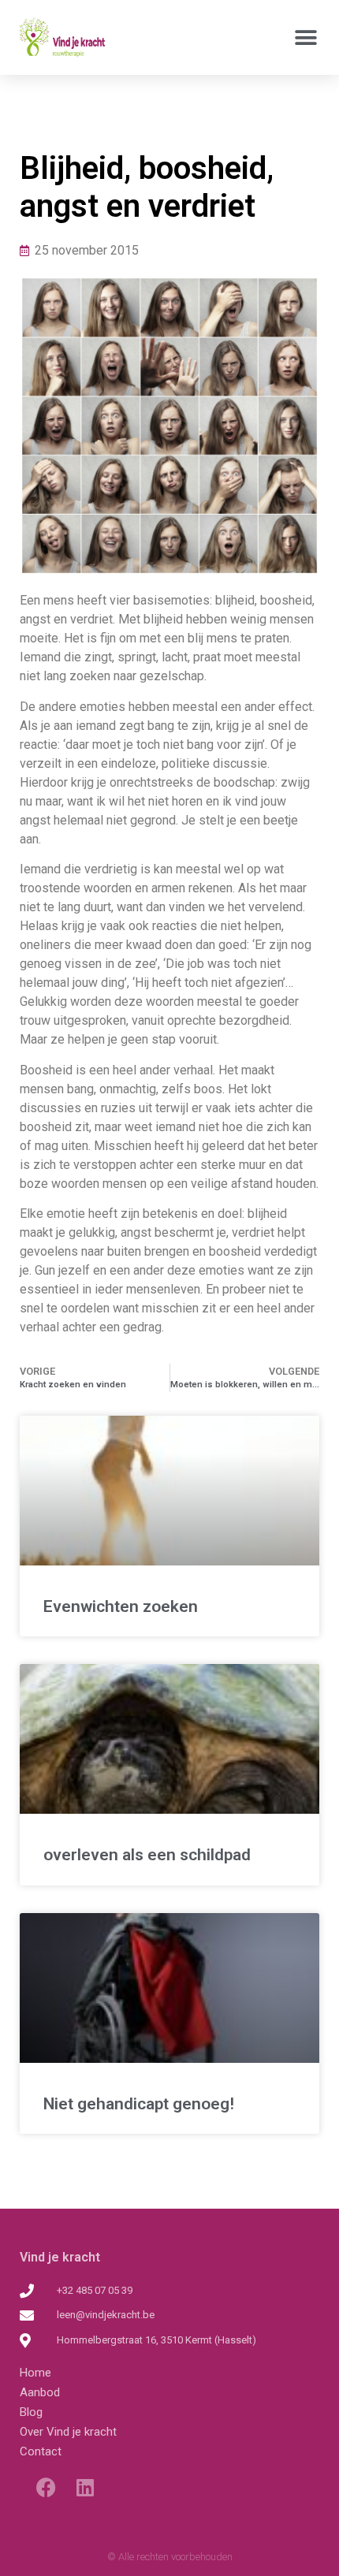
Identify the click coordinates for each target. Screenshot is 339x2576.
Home (35, 2373)
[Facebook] (46, 2487)
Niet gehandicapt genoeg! (139, 2104)
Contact (41, 2451)
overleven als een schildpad (147, 1855)
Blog (31, 2412)
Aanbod (40, 2392)
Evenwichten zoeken (121, 1606)
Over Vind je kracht (68, 2432)
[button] (305, 37)
